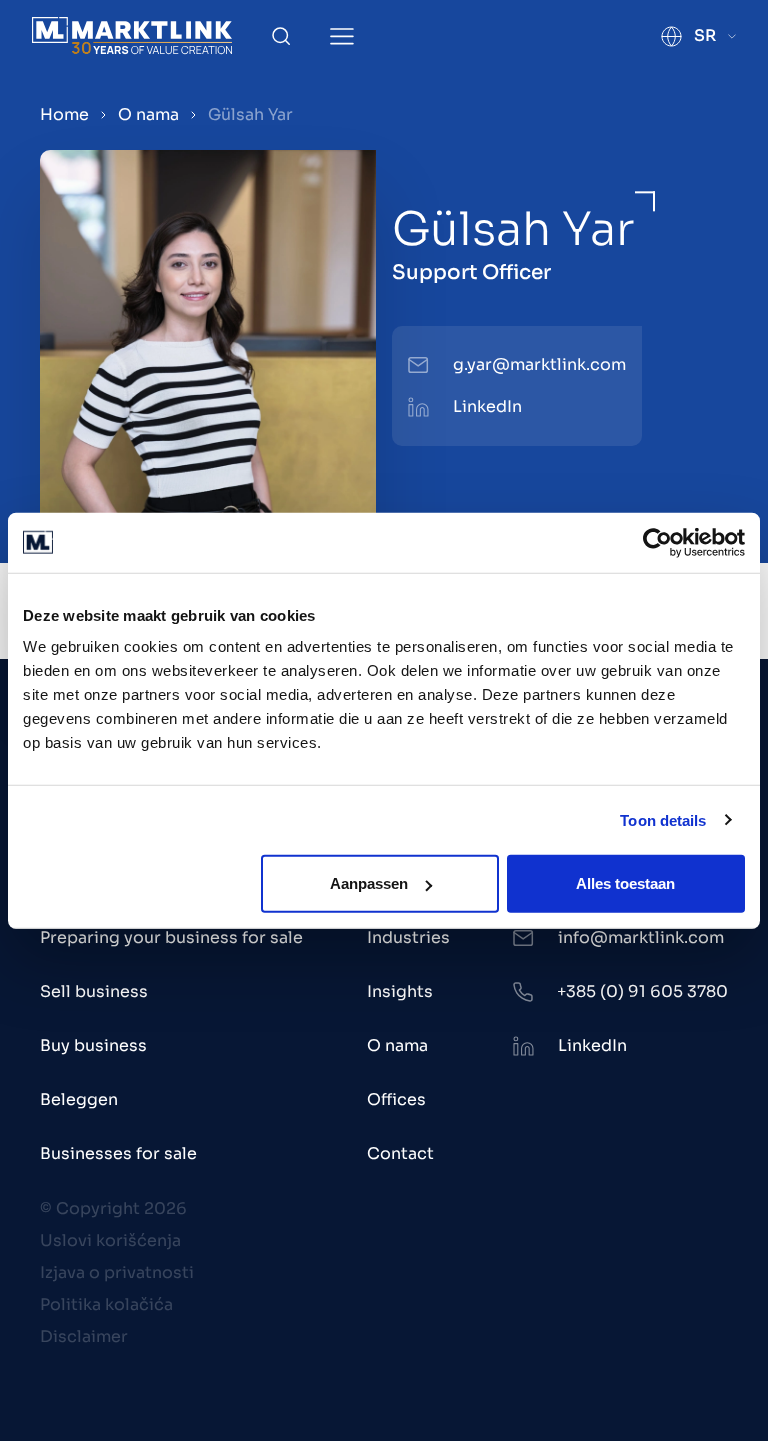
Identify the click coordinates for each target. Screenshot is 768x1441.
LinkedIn (487, 406)
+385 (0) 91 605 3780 (642, 991)
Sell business (94, 991)
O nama (148, 114)
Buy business (93, 1045)
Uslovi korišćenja (110, 1240)
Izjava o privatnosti (117, 1272)
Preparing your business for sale (171, 937)
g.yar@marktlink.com (539, 364)
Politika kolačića (106, 1304)
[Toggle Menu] (342, 36)
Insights (400, 991)
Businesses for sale (118, 1153)
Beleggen (79, 1099)
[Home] (132, 35)
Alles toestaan (625, 883)
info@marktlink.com (641, 937)
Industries (408, 937)
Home (64, 114)
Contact (400, 1153)
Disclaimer (84, 1336)
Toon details (663, 819)
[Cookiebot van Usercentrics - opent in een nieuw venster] (657, 542)
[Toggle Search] (281, 36)
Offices (396, 1099)
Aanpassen (369, 883)
